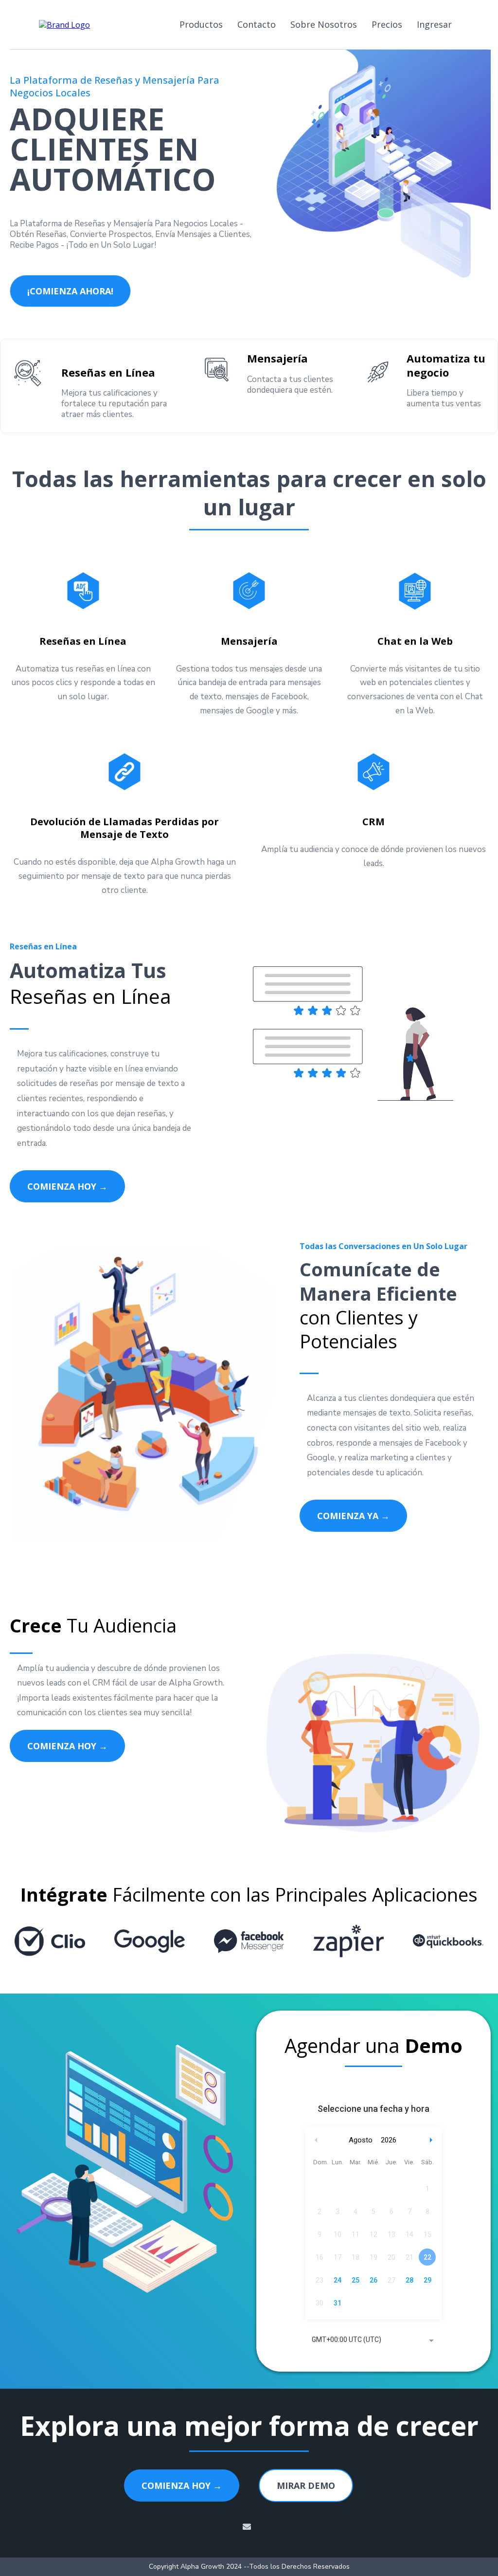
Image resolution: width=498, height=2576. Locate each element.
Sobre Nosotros (324, 24)
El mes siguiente (432, 2140)
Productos (201, 24)
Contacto (257, 24)
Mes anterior (316, 2140)
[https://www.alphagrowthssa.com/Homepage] (64, 24)
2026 (389, 2140)
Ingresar (434, 24)
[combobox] (373, 2340)
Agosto (361, 2140)
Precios (387, 24)
